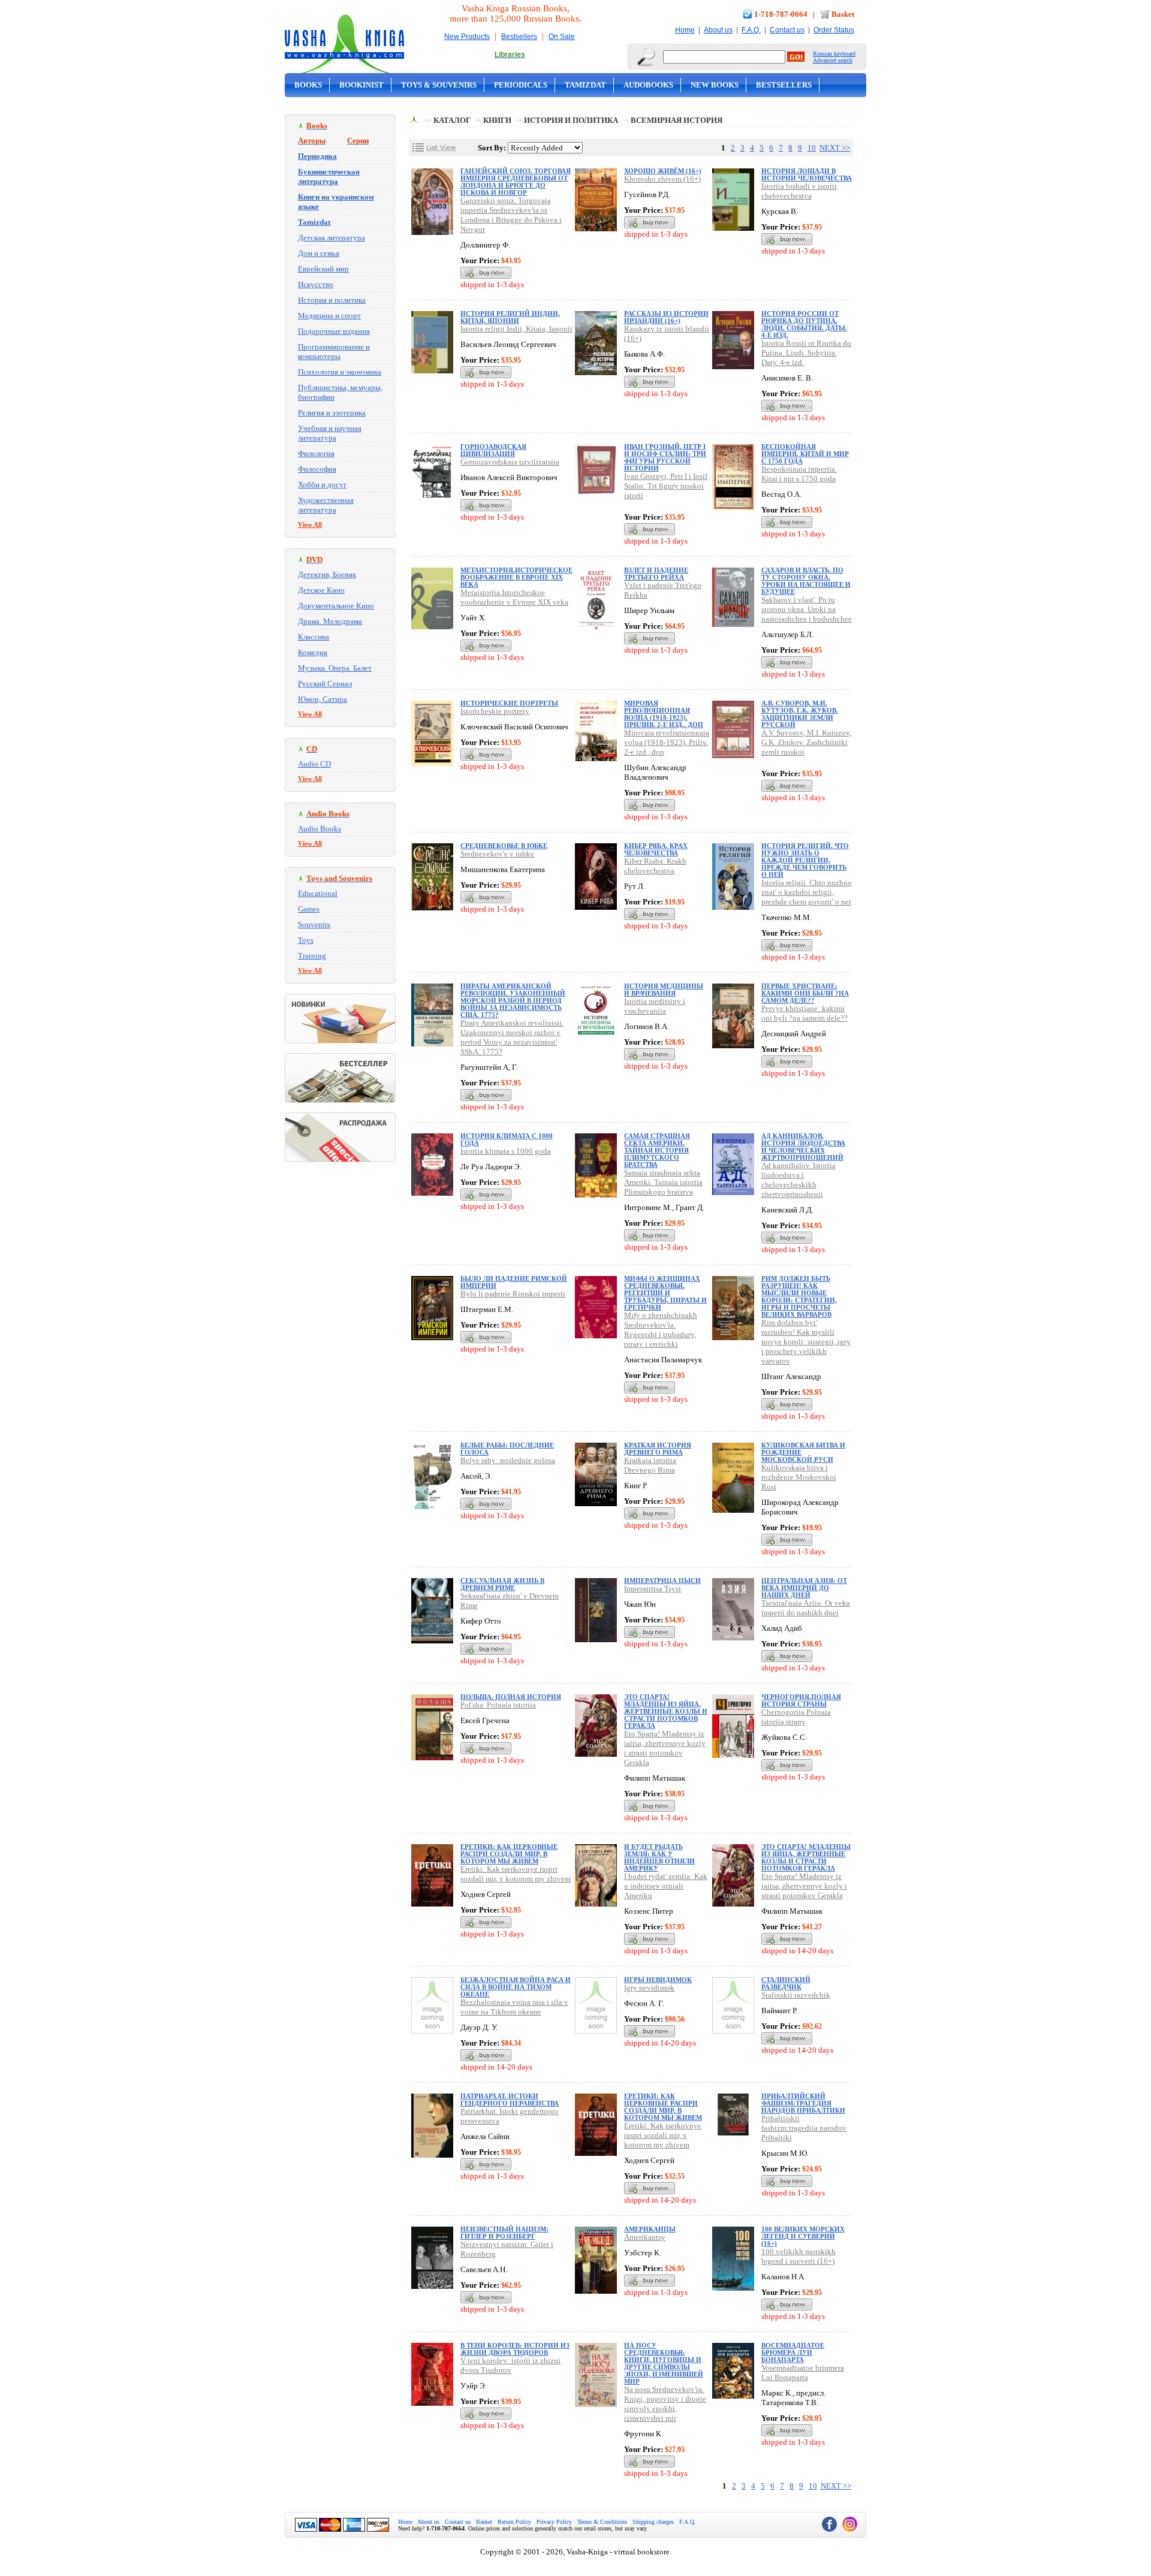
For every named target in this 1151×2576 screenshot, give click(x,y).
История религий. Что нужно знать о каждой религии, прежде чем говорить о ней (805, 860)
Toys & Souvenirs (439, 85)
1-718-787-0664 (781, 14)
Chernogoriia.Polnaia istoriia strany (796, 1717)
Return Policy (514, 2522)
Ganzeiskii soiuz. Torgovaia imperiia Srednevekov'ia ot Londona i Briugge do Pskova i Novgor (511, 215)
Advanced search (833, 60)
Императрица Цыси (662, 1580)
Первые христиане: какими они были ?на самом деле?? (805, 993)
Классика (314, 637)
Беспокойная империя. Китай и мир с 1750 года (805, 454)
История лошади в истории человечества (807, 174)
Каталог (452, 120)
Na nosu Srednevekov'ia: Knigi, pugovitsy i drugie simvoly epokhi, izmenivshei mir (665, 2404)
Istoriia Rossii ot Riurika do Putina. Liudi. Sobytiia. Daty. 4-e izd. (806, 353)
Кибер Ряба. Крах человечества (656, 849)
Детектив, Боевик (327, 574)
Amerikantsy (645, 2237)
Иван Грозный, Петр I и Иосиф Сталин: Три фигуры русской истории (665, 457)
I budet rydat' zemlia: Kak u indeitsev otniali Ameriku (666, 1886)
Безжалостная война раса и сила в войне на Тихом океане (516, 1987)
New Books (715, 85)
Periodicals (521, 85)
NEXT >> (835, 148)
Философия (317, 469)
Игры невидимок (658, 1980)
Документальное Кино (336, 606)
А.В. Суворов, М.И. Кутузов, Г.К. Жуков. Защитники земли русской (800, 714)
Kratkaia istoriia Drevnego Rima (650, 1465)
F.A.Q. (751, 30)
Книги (497, 120)
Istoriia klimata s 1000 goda (506, 1151)
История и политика (332, 300)
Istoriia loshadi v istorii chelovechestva (799, 191)
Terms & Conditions (602, 2522)
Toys (306, 940)
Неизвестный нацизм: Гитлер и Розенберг (504, 2233)
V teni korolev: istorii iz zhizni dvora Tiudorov (510, 2365)
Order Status (834, 30)
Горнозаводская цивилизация (493, 450)
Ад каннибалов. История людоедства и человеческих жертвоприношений (803, 1147)
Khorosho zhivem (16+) (662, 179)
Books (308, 85)
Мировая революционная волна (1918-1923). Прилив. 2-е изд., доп (664, 714)
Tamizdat (585, 85)
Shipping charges (653, 2522)
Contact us (787, 30)
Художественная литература (326, 505)
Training (312, 956)
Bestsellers (519, 37)
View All (310, 524)
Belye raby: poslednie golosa (508, 1460)
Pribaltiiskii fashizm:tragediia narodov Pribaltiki (804, 2128)
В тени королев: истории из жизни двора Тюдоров (515, 2349)
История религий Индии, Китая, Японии (510, 317)
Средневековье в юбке (504, 846)
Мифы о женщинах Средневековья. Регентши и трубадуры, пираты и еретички (665, 1293)
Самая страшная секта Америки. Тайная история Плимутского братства (657, 1150)
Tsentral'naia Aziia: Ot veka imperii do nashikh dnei (806, 1608)
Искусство (316, 284)
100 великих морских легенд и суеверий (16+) (803, 2236)
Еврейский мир (323, 269)
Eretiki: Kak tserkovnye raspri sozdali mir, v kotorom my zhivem (516, 1874)
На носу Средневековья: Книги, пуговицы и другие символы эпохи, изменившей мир (664, 2363)
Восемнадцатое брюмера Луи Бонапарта (793, 2352)
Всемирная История (677, 120)
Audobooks (648, 85)
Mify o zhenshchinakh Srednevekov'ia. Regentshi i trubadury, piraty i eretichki (661, 1330)
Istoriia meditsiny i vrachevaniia (655, 1006)
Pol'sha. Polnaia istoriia (498, 1705)
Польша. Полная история (511, 1697)
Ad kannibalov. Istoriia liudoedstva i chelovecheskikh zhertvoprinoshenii (799, 1180)
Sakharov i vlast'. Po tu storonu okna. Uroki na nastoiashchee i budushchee (807, 609)
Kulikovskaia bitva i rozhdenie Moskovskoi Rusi (799, 1477)
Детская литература (332, 238)
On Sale (562, 37)
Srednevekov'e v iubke (497, 854)
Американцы (650, 2229)
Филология (316, 453)
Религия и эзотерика (332, 413)
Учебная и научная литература (330, 433)
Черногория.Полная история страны (801, 1700)
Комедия (313, 652)
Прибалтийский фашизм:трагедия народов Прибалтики (803, 2103)
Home (685, 30)
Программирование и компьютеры (334, 352)
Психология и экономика (340, 372)
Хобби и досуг (322, 485)
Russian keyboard (834, 54)
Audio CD (314, 764)
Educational (318, 893)
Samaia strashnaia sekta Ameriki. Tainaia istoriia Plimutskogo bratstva (663, 1182)
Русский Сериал (325, 684)
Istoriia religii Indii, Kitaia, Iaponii (516, 329)
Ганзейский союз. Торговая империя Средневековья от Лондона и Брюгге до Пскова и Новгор (516, 182)
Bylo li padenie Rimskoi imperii (513, 1294)
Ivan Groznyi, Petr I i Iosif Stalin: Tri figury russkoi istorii (666, 486)
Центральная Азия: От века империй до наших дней (804, 1588)
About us (718, 30)
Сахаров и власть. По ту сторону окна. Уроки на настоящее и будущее (806, 581)
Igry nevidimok (649, 1988)
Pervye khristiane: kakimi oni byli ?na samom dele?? (805, 1013)
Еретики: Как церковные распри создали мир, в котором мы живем (509, 1854)
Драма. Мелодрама (330, 621)
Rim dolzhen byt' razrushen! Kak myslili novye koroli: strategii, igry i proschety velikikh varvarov (806, 1342)
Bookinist (361, 85)
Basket (843, 14)
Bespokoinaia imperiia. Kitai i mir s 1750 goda (799, 474)
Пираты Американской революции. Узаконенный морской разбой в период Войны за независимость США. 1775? (513, 1000)
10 (812, 148)
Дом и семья (319, 253)
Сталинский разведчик (786, 1983)
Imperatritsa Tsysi (653, 1589)
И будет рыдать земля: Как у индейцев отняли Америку (659, 1857)
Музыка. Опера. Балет (335, 668)
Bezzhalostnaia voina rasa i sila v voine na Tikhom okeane (514, 2007)
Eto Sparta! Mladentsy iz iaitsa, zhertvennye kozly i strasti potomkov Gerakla (665, 1748)
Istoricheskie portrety (495, 711)
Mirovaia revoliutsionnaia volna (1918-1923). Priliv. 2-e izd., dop (667, 742)
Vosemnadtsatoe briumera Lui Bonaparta (803, 2373)
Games (309, 909)
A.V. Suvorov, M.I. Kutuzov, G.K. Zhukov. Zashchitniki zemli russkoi (806, 742)
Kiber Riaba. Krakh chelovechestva (655, 866)
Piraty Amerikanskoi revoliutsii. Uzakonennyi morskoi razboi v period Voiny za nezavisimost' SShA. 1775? (512, 1037)
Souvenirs (314, 924)
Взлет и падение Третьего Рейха (656, 574)
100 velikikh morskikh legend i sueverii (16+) (799, 2256)
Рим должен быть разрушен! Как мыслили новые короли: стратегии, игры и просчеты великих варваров (799, 1296)
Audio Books (320, 829)
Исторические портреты (509, 703)
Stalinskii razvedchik (796, 1995)
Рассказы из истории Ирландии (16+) (666, 317)
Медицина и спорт (329, 316)
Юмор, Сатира (323, 699)
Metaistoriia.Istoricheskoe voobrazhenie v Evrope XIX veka (514, 597)
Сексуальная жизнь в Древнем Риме (502, 1584)
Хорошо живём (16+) (663, 171)
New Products (467, 37)
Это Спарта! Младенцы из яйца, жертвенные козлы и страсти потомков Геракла (666, 1711)
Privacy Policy (554, 2522)
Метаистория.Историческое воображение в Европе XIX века (516, 577)
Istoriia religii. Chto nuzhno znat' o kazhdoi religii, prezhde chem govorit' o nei (807, 892)
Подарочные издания (334, 331)
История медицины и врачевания (664, 990)
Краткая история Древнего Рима (658, 1449)
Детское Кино (321, 590)
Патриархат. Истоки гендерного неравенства (510, 2100)
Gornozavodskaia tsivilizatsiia (510, 462)
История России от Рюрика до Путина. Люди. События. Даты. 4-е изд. (804, 324)
